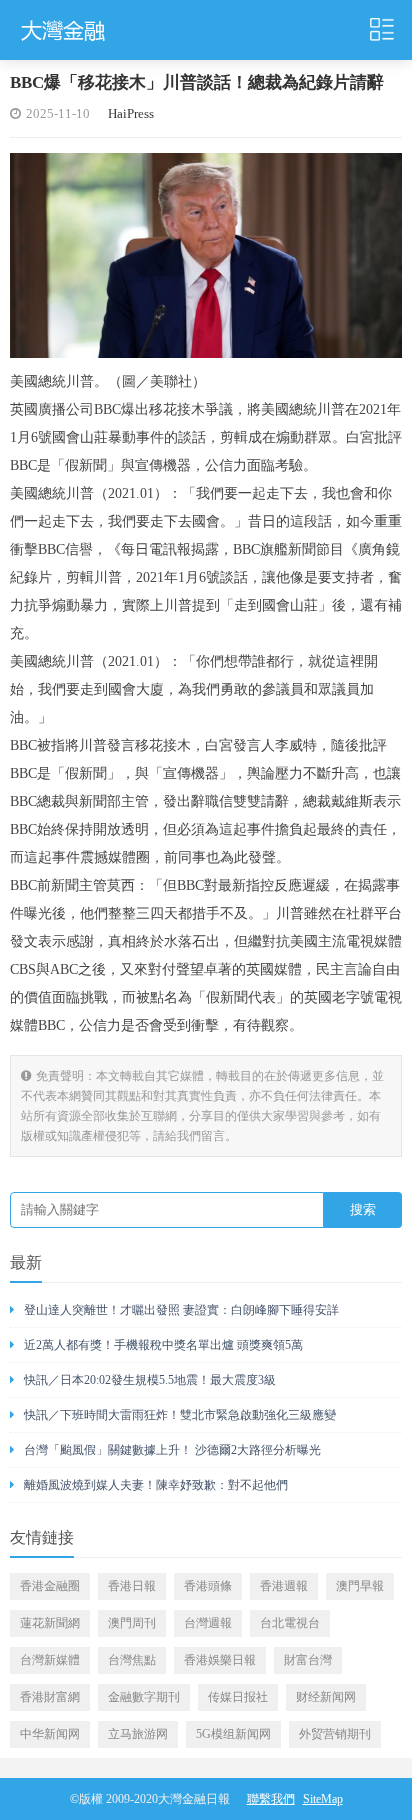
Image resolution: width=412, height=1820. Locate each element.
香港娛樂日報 (220, 1660)
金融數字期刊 (144, 1697)
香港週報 (284, 1586)
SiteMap (323, 1799)
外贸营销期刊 (335, 1734)
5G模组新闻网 (233, 1734)
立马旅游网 (138, 1734)
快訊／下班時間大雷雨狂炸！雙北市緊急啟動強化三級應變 (180, 1415)
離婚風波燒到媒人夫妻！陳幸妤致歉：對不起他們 (156, 1485)
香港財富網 (50, 1697)
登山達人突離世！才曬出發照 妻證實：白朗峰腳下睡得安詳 (181, 1310)
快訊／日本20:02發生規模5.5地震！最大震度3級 (150, 1380)
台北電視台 (290, 1623)
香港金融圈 (50, 1586)
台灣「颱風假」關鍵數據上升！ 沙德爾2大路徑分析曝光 (172, 1450)
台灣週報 (208, 1623)
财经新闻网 (326, 1697)
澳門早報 (360, 1586)
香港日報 (132, 1586)
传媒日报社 (238, 1697)
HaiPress (131, 113)
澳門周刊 (132, 1623)
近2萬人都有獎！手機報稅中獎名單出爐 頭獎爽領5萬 (163, 1345)
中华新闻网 (50, 1734)
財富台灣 (308, 1660)
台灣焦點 (132, 1660)
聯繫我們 (271, 1799)
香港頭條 (208, 1586)
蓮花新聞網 (50, 1623)
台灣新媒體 (50, 1660)
